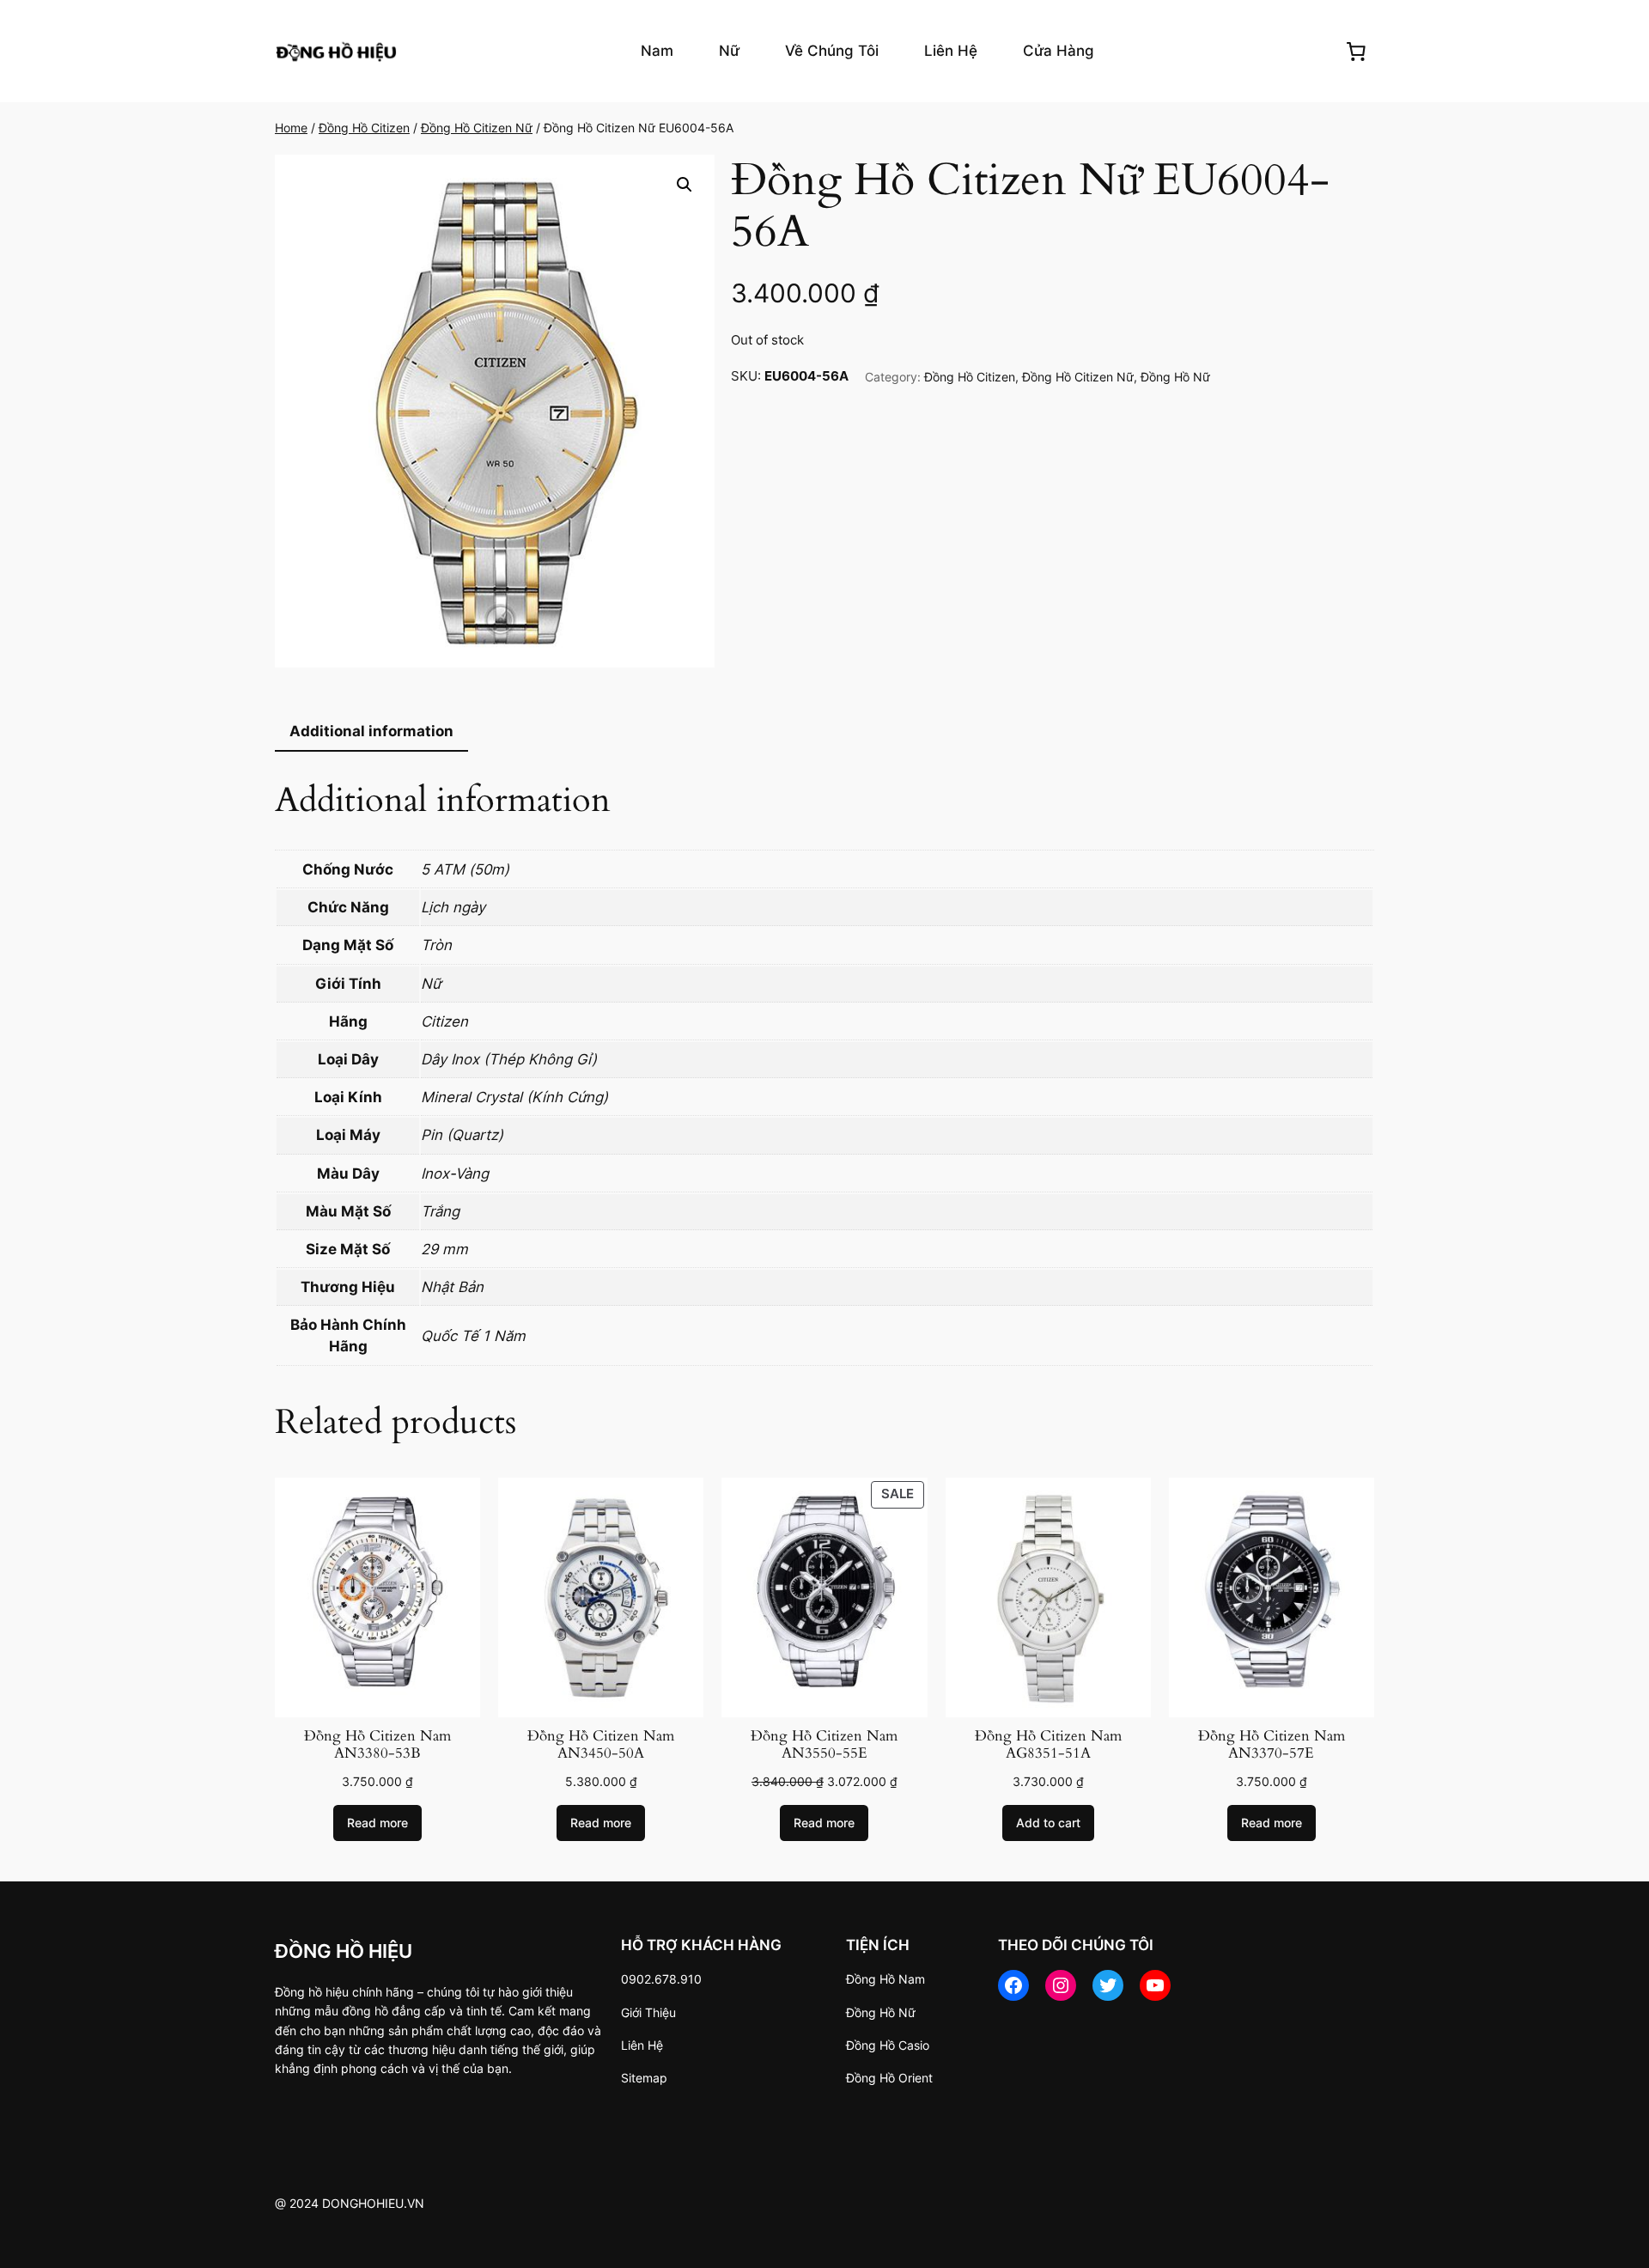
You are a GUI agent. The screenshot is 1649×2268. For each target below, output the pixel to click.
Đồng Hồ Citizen (364, 128)
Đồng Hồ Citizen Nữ (477, 128)
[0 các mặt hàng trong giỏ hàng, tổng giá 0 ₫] (1356, 51)
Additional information (371, 731)
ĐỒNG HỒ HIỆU (344, 1951)
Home (291, 128)
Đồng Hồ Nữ (1175, 377)
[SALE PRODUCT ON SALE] (824, 1596)
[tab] (371, 732)
